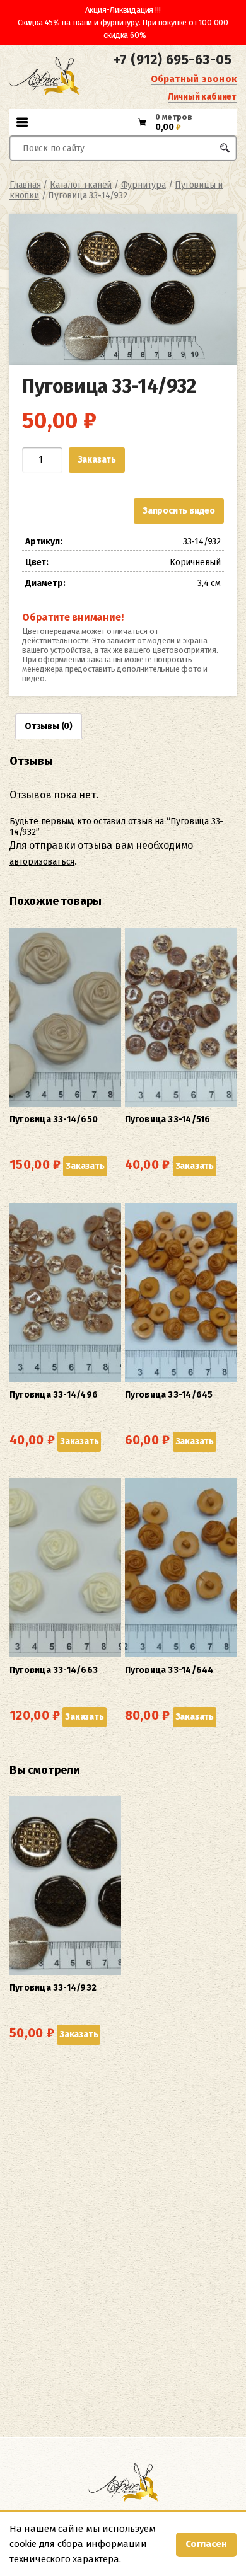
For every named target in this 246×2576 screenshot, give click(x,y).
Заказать (97, 460)
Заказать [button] (85, 1166)
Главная (25, 185)
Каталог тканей (81, 185)
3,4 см (209, 583)
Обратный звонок (194, 79)
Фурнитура (143, 185)
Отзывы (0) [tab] (49, 726)
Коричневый (195, 562)
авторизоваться (42, 862)
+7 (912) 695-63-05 (173, 60)
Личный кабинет (202, 97)
